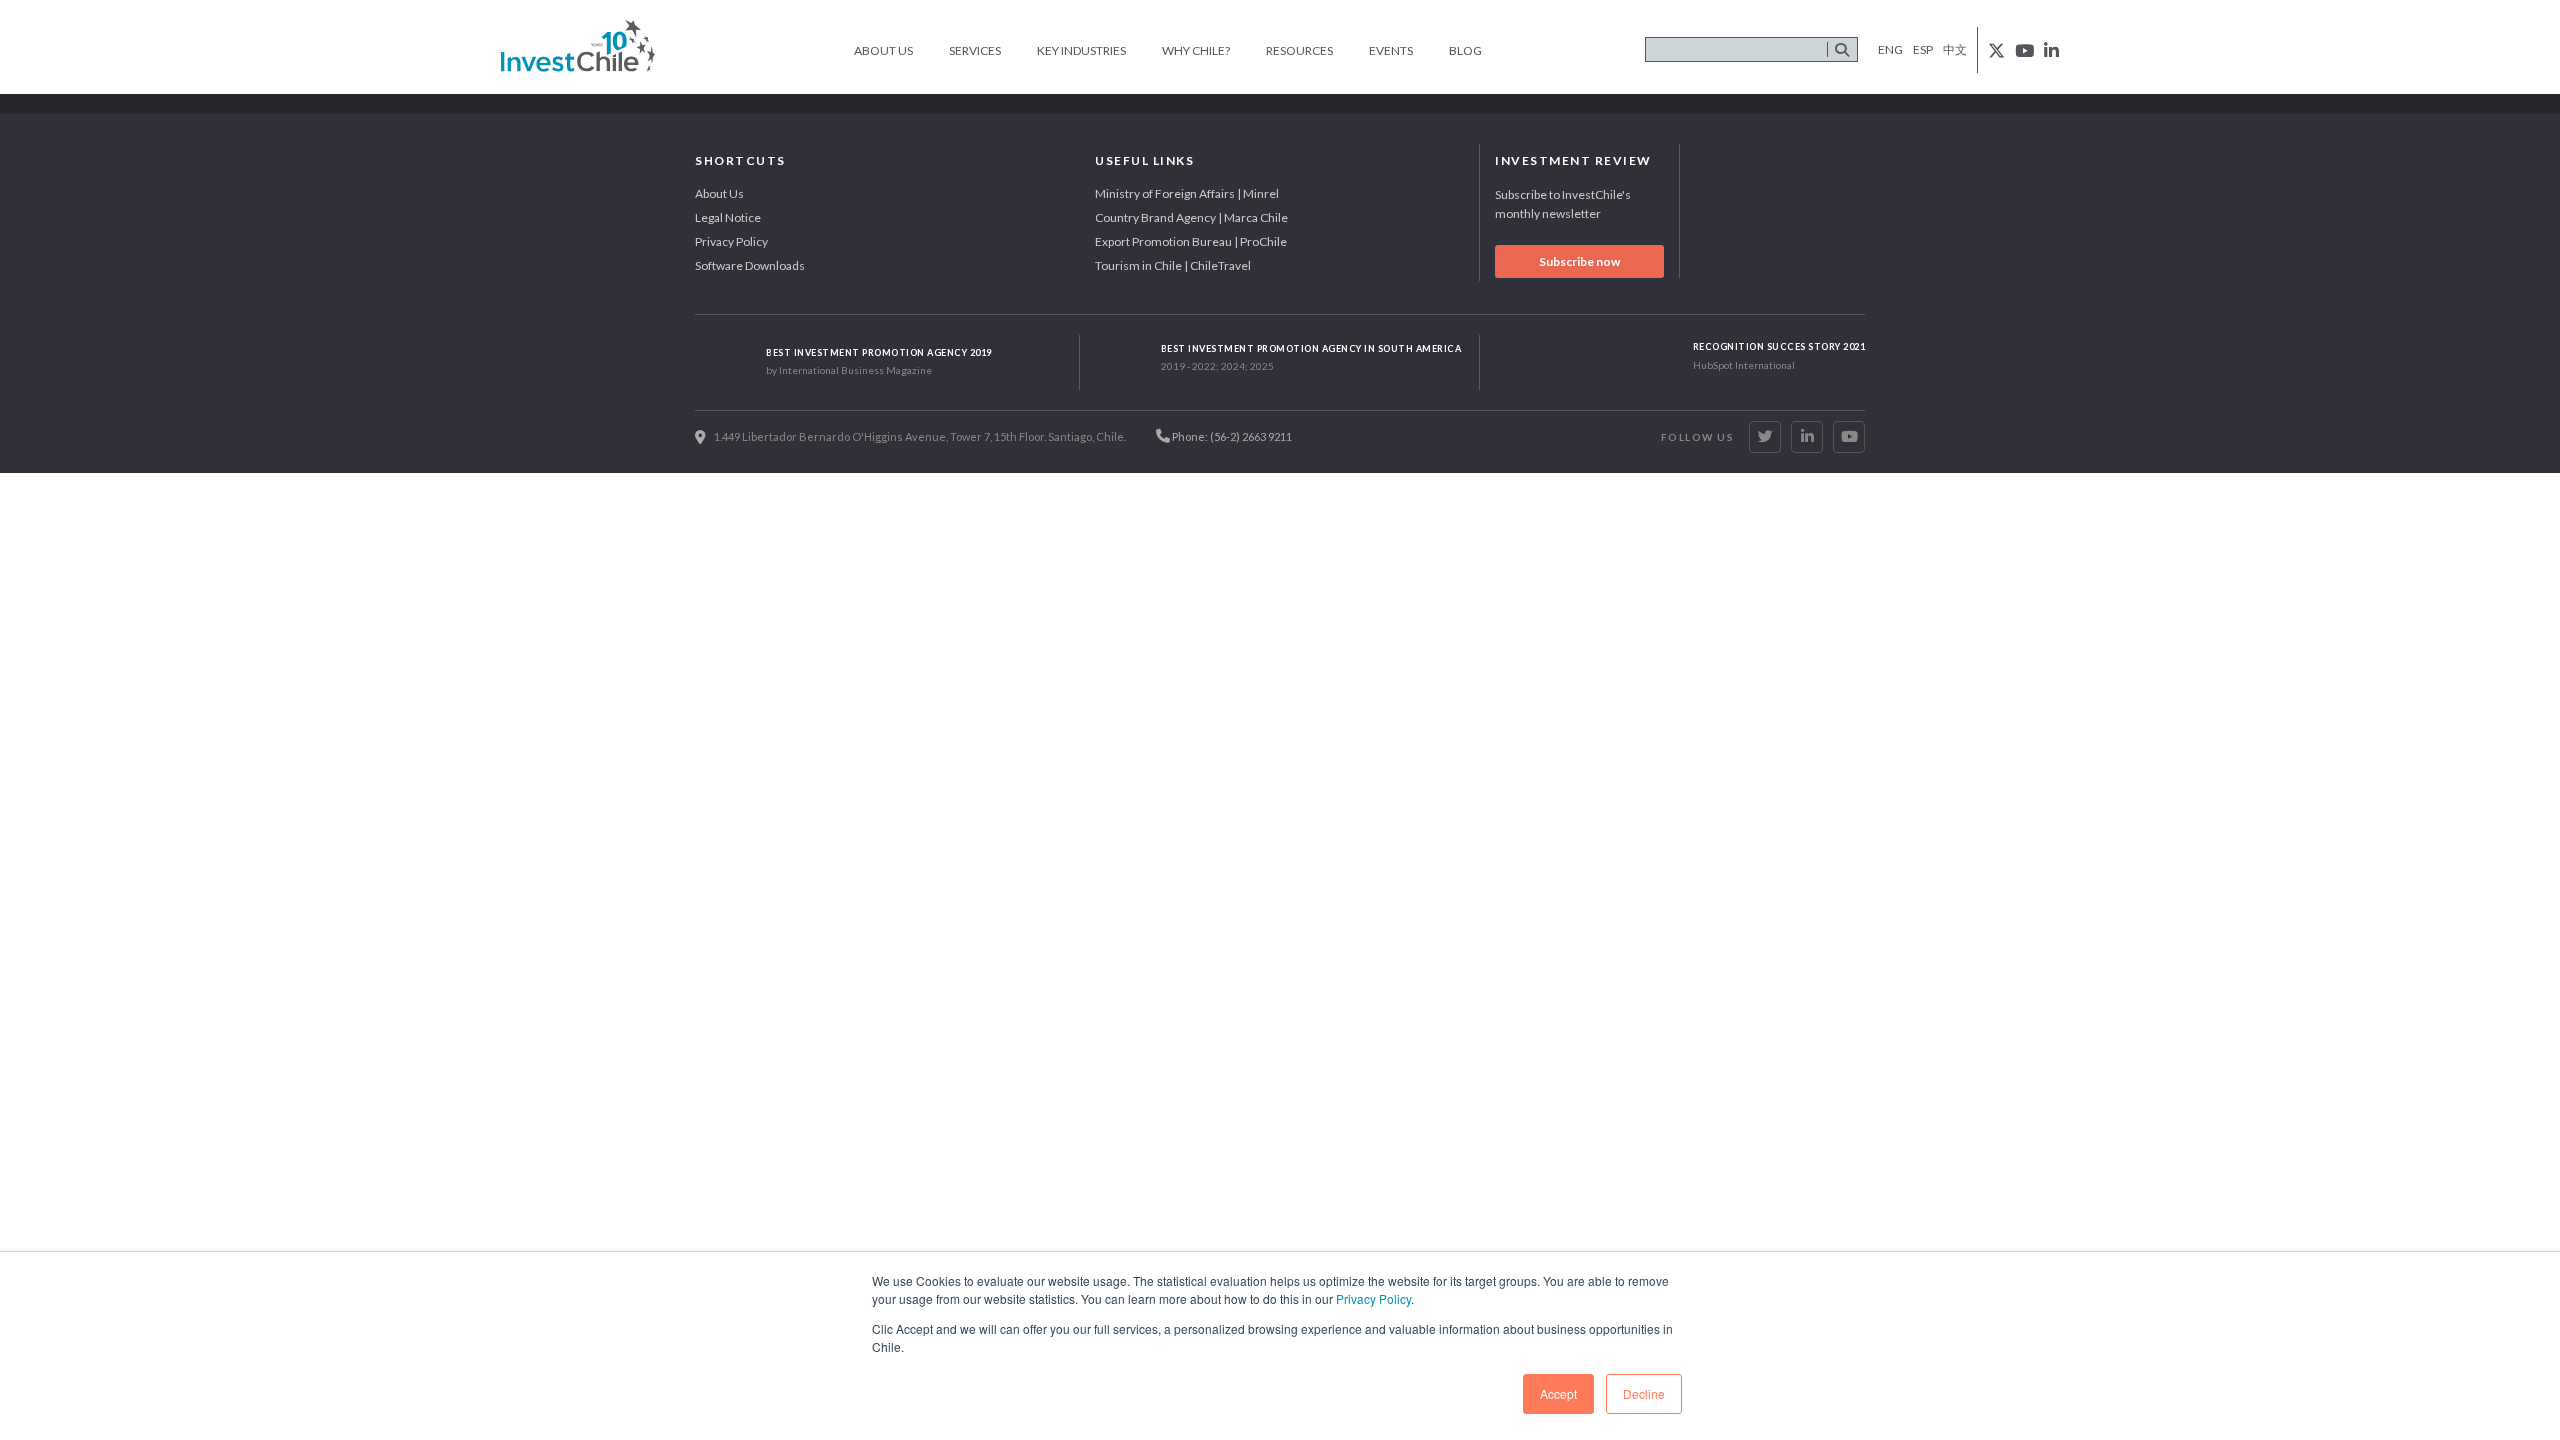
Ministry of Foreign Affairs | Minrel (1187, 193)
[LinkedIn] (1807, 437)
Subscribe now (1579, 261)
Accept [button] (1558, 1393)
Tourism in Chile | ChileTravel (1173, 265)
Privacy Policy (1373, 1298)
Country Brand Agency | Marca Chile (1191, 217)
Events (1391, 50)
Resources (1299, 50)
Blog (1465, 50)
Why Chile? (1196, 50)
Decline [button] (1644, 1393)
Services (975, 50)
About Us (883, 50)
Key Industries (1081, 50)
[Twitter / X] (1765, 437)
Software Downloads (750, 265)
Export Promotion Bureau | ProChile (1191, 241)
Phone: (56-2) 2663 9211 (1231, 436)
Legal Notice (728, 217)
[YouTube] (1849, 437)
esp (1923, 49)
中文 (1955, 49)
